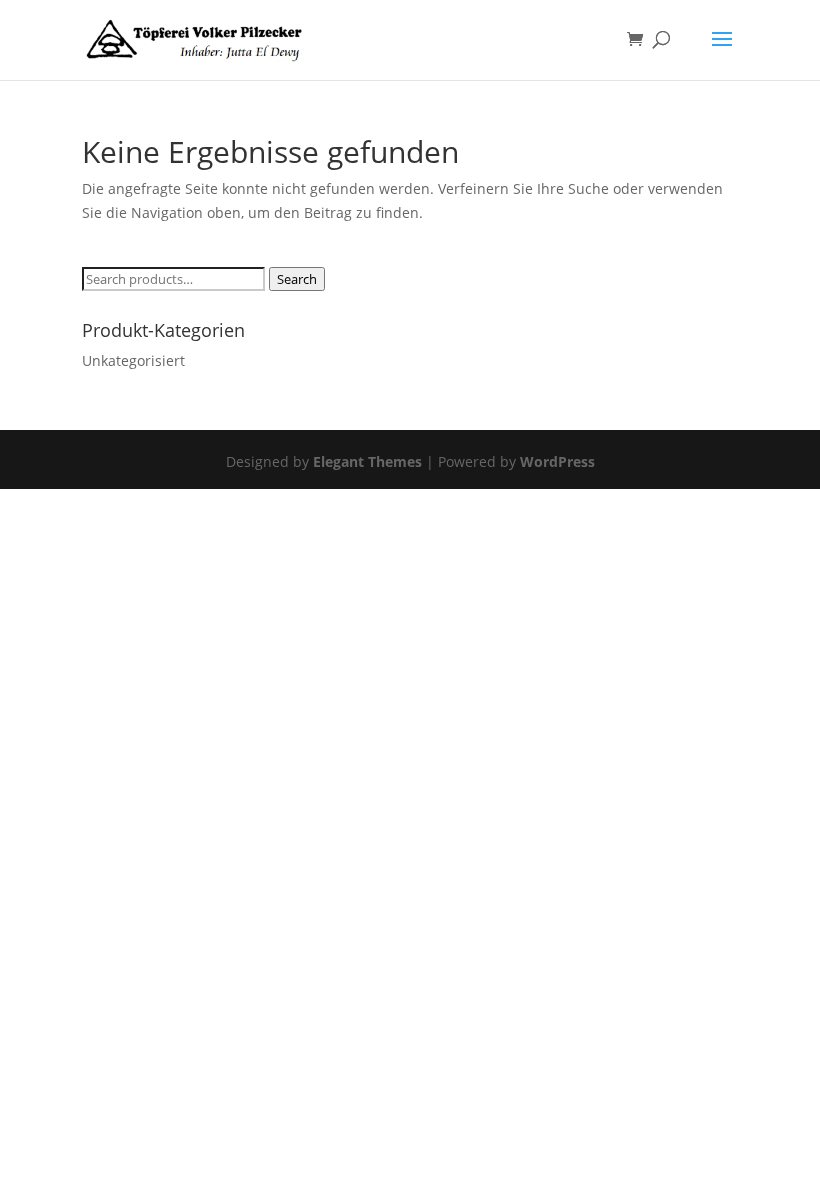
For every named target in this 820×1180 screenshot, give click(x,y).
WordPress (557, 461)
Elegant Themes (367, 461)
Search (297, 279)
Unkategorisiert (133, 360)
